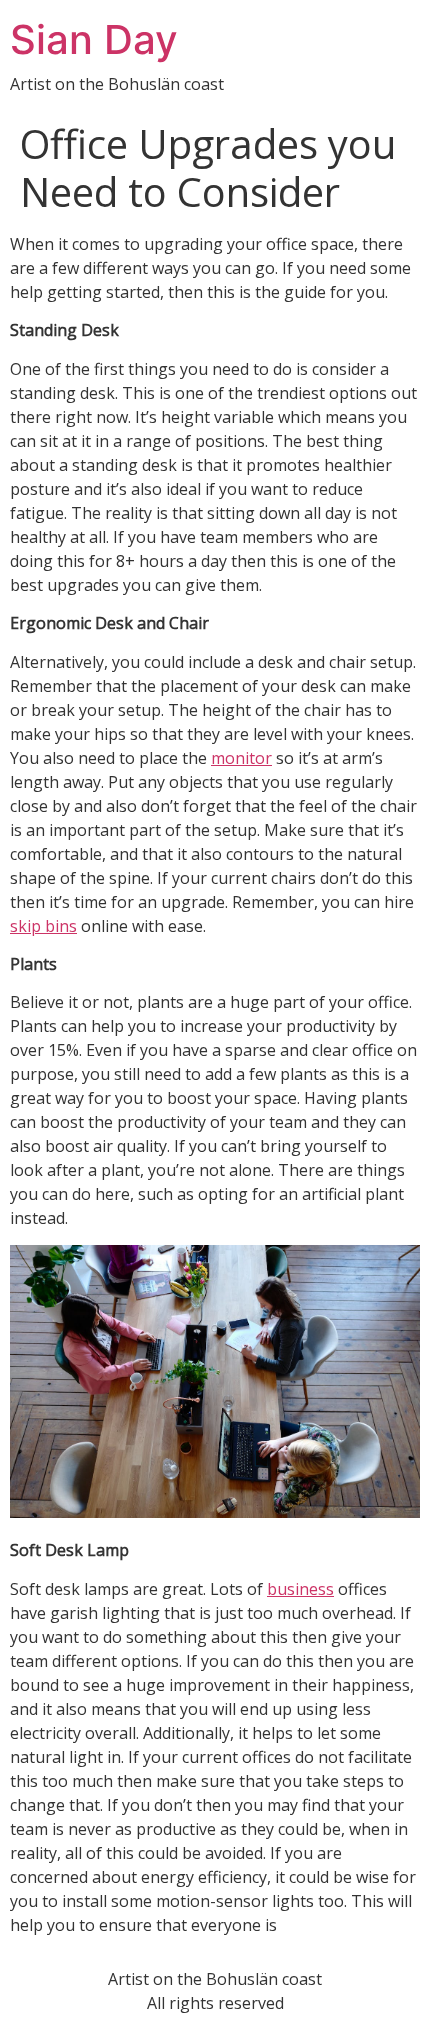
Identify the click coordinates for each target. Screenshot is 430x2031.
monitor (241, 758)
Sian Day (94, 39)
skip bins (43, 926)
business (300, 1589)
